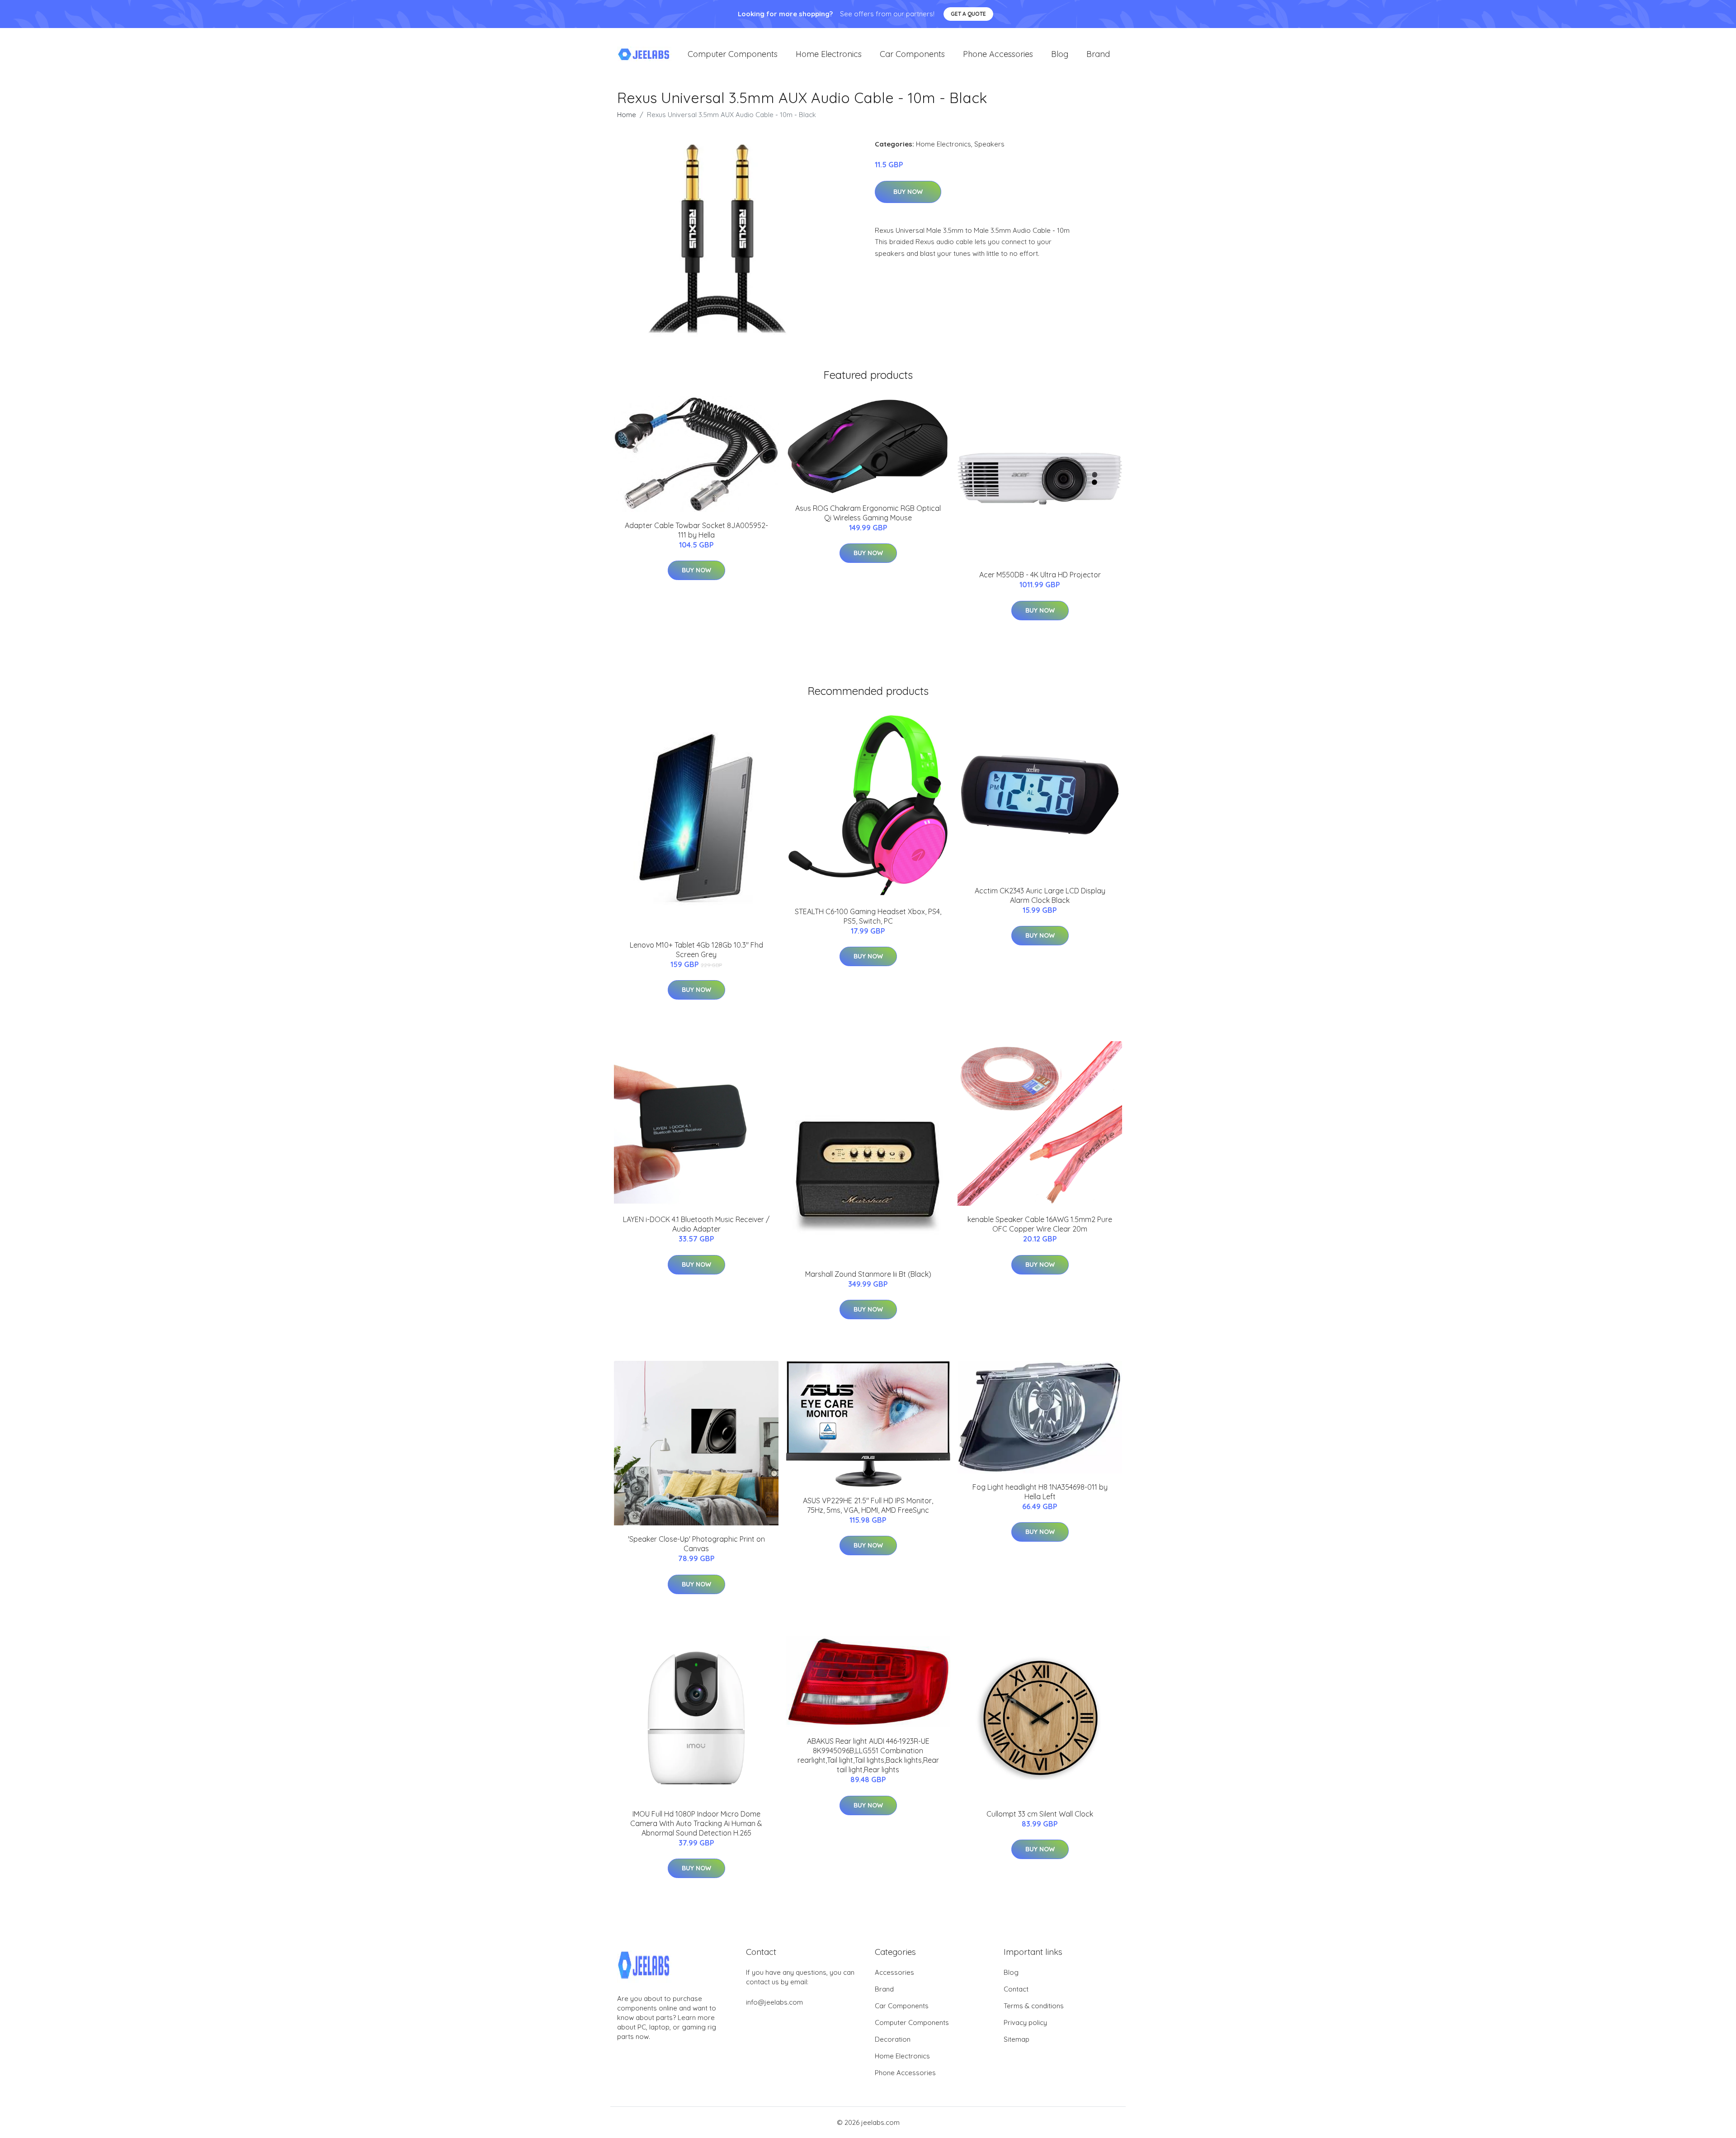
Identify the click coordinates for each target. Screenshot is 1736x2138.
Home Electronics (829, 54)
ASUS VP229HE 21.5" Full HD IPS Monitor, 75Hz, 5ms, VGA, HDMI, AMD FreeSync (868, 1505)
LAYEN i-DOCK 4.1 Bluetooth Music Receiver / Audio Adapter (696, 1224)
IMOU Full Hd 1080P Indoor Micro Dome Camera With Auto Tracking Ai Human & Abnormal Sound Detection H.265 (696, 1823)
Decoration (893, 2039)
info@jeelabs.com (774, 2002)
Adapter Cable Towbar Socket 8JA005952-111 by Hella (696, 530)
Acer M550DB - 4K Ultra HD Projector (1040, 575)
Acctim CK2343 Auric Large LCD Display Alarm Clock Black (1040, 895)
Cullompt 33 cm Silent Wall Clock (1040, 1814)
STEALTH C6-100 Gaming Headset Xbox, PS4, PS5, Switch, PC (868, 916)
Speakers (989, 144)
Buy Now (908, 192)
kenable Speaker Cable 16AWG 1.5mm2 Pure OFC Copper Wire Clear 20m (1040, 1224)
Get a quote (968, 14)
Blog (1060, 54)
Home (627, 115)
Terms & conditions (1034, 2006)
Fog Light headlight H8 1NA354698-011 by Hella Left (1040, 1492)
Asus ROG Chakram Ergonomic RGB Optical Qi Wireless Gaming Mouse (868, 513)
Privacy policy (1025, 2022)
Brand (1098, 54)
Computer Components (733, 54)
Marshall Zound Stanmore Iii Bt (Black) (868, 1274)
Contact (1016, 1989)
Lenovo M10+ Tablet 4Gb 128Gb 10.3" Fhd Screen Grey (696, 950)
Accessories (894, 1972)
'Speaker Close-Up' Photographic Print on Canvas (696, 1544)
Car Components (912, 54)
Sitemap (1017, 2039)
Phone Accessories (998, 54)
